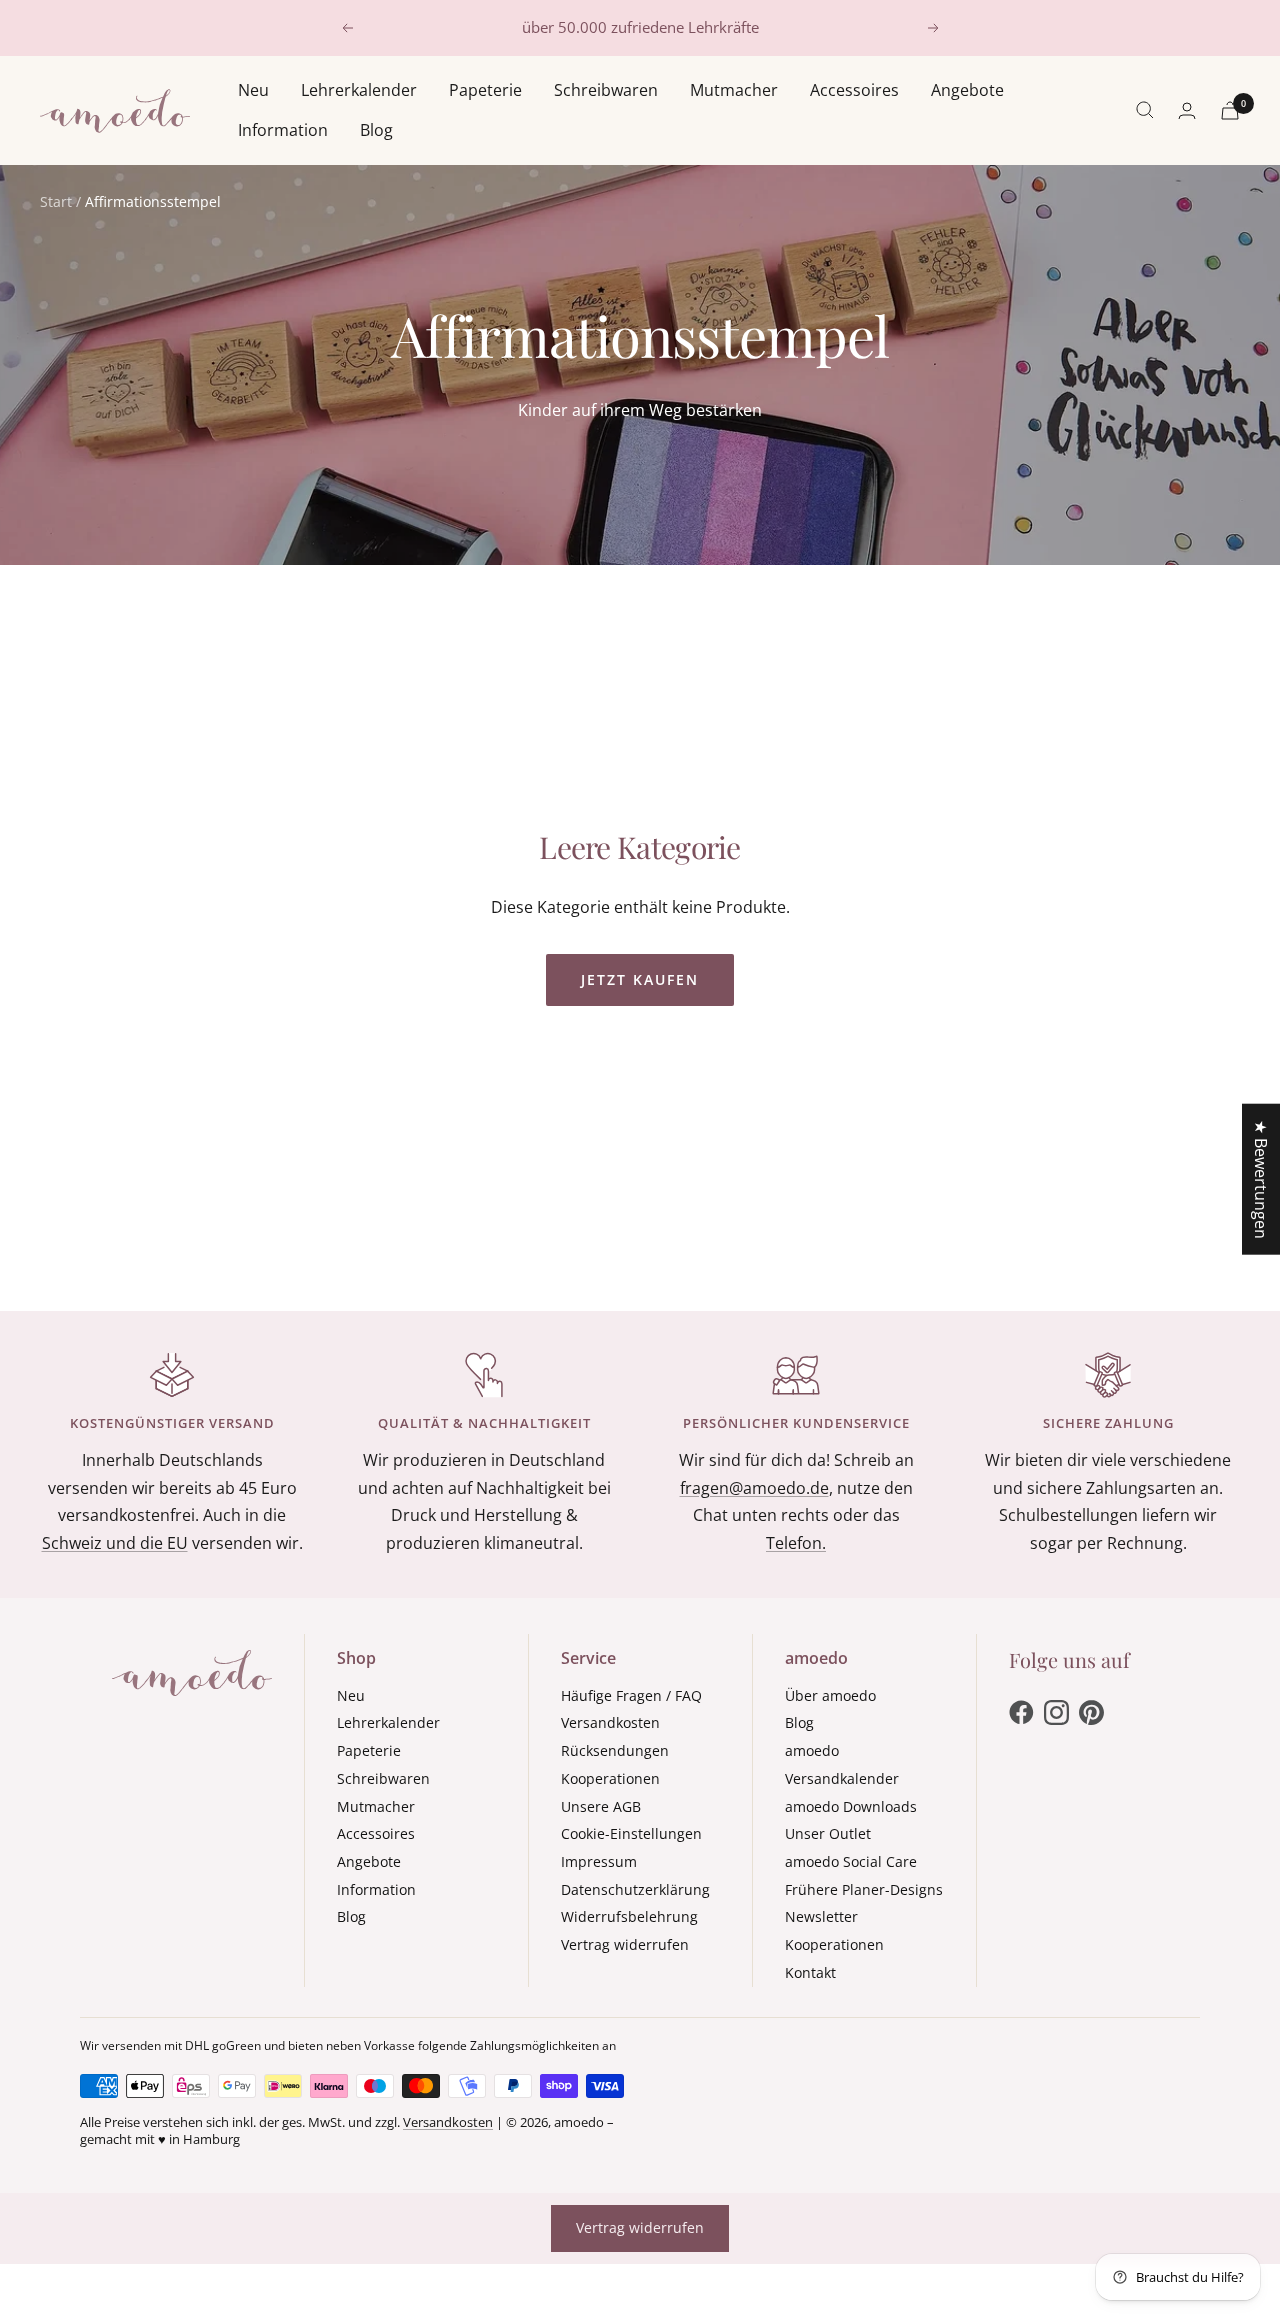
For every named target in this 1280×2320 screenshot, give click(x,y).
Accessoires (854, 90)
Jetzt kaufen (640, 979)
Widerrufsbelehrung (629, 1916)
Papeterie (485, 90)
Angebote (967, 90)
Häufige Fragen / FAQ (631, 1695)
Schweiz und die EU (115, 1543)
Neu (253, 90)
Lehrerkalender (359, 90)
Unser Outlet (828, 1833)
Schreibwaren (606, 90)
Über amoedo (830, 1695)
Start (56, 201)
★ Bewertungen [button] (1261, 1179)
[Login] (1187, 110)
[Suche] (1145, 110)
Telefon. (796, 1543)
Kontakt (810, 1972)
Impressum (599, 1861)
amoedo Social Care (851, 1861)
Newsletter (821, 1916)
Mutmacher (734, 90)
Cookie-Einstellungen (631, 1833)
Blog (376, 129)
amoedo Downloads (851, 1806)
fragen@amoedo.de (754, 1488)
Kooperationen (610, 1778)
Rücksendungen (615, 1750)
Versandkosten (610, 1722)
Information (283, 129)
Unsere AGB (601, 1806)
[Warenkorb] (1230, 110)
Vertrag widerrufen (625, 1944)
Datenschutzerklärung (635, 1889)
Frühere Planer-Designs (864, 1889)
